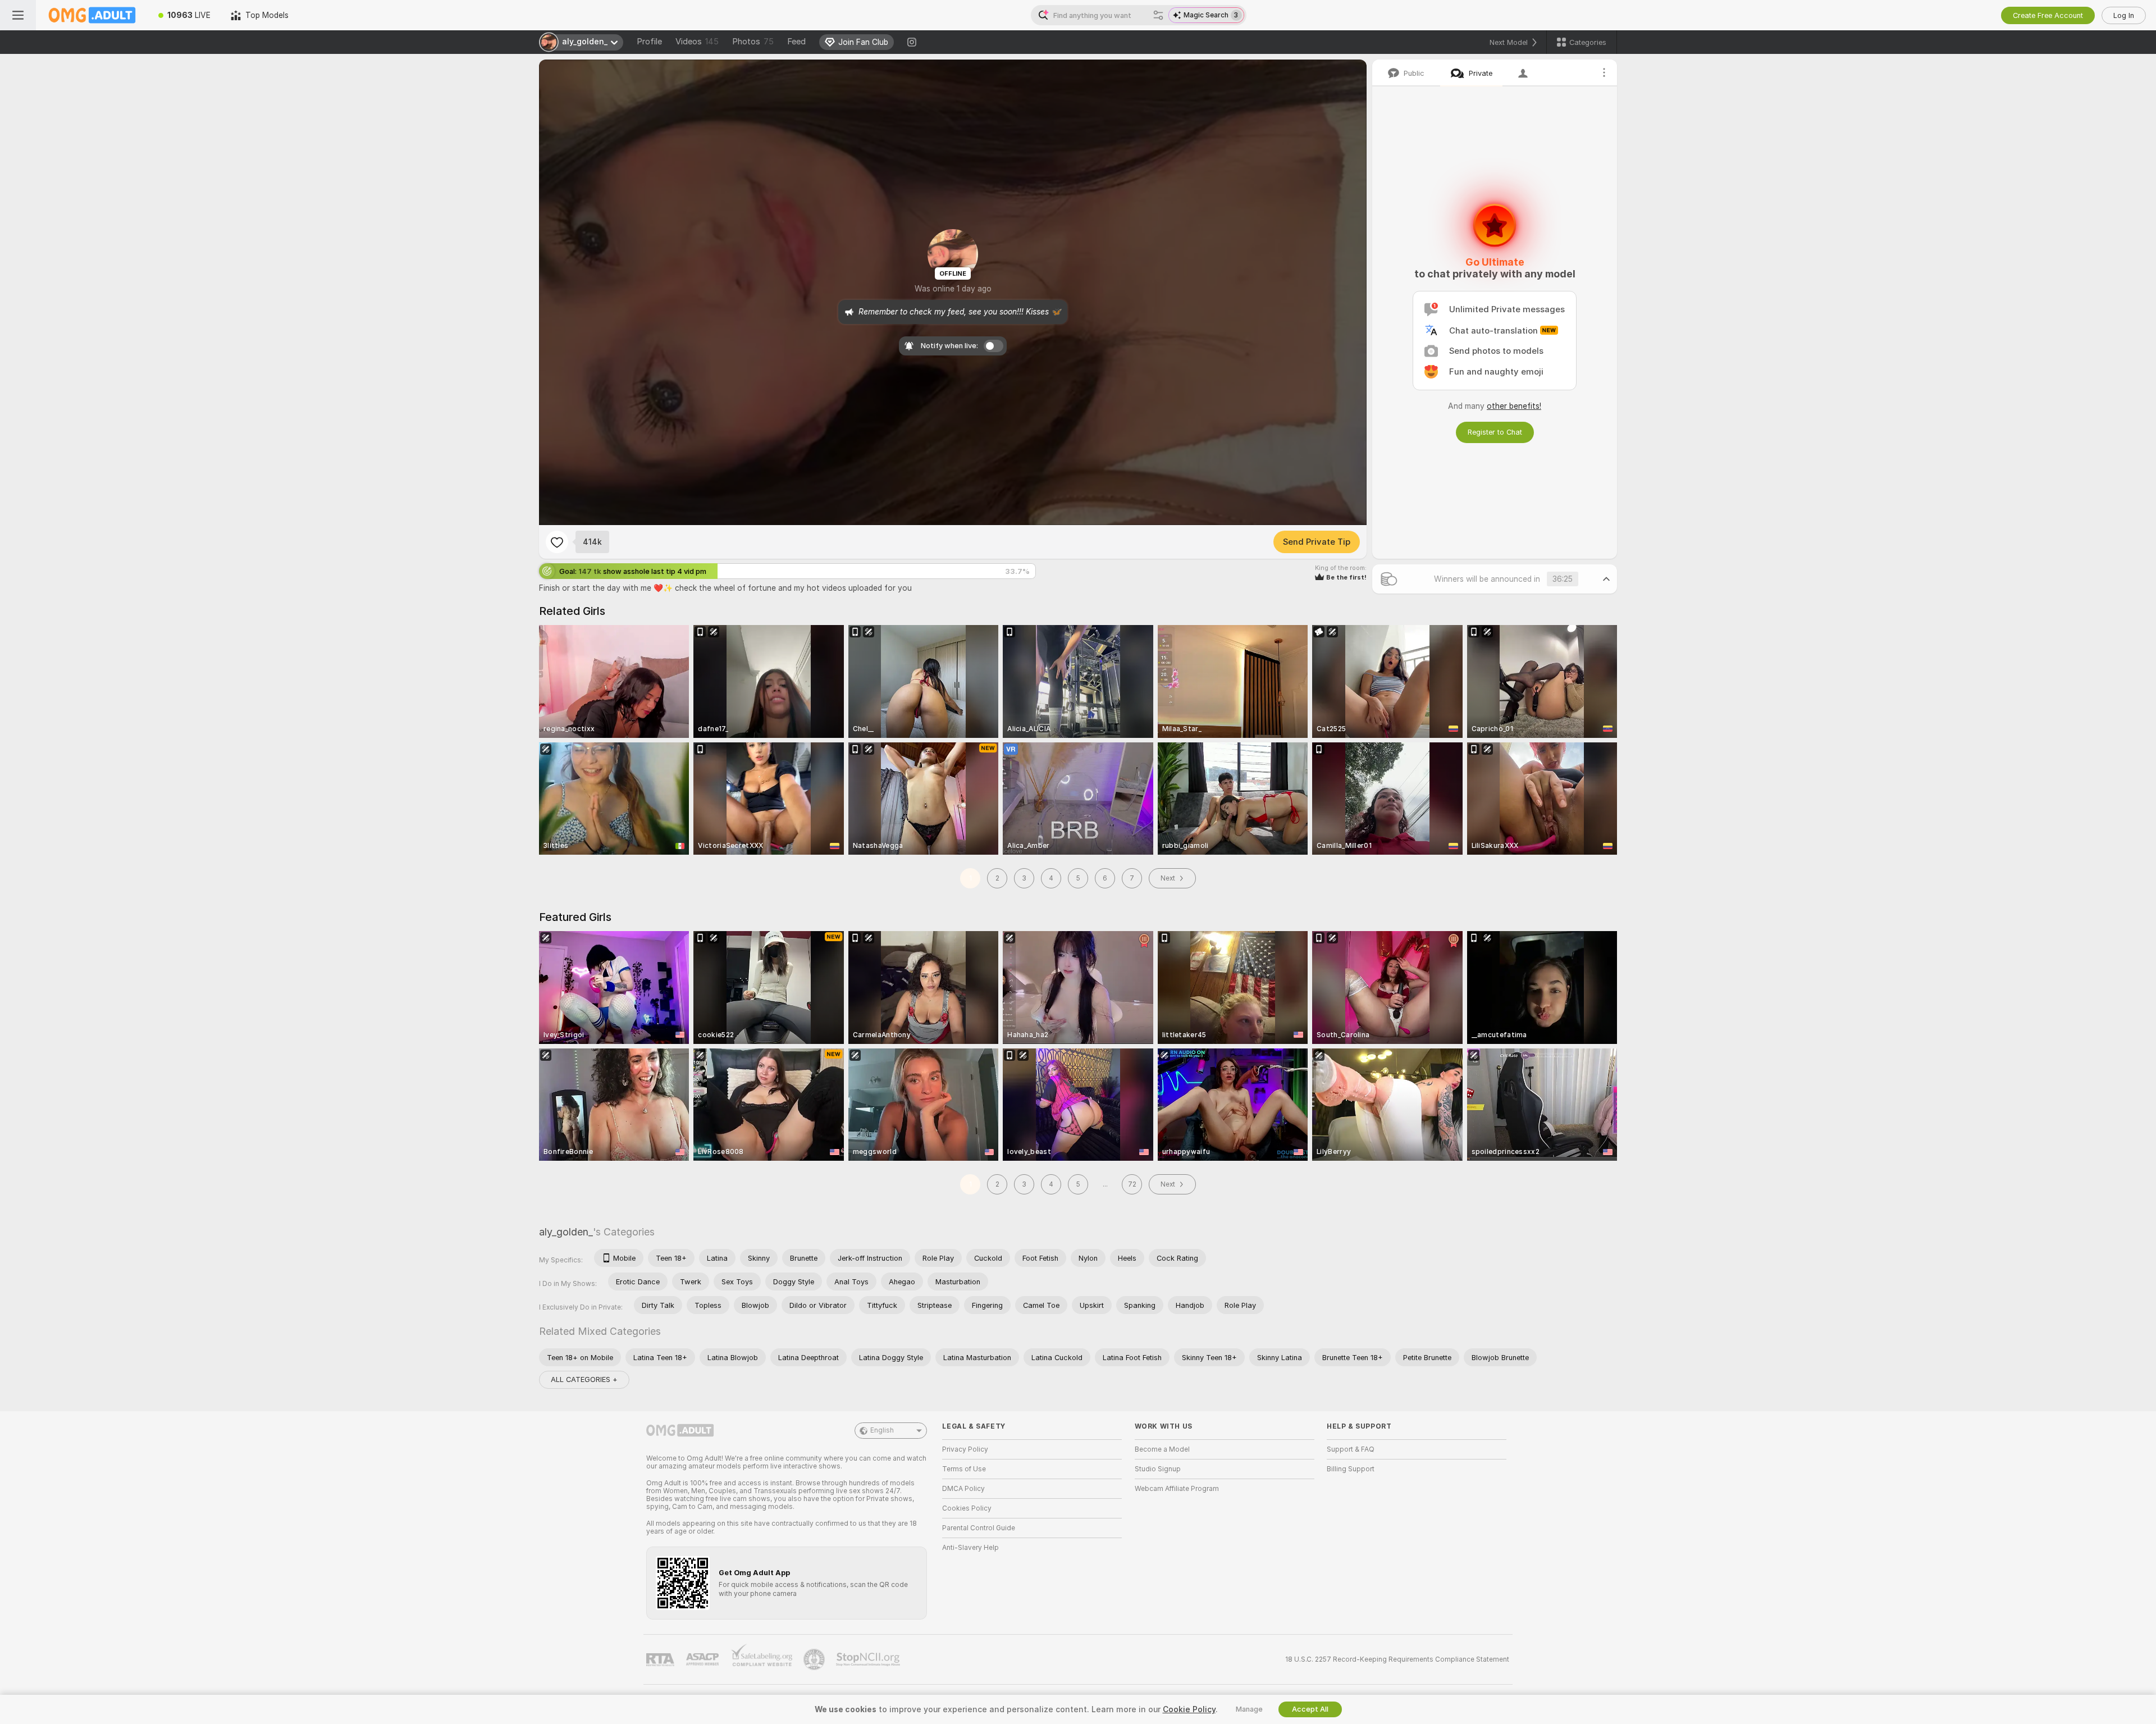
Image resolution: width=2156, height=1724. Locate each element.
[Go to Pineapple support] (815, 1659)
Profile (649, 42)
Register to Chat (1495, 432)
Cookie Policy (1189, 1709)
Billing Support (1351, 1469)
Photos (753, 42)
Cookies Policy (967, 1508)
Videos (697, 42)
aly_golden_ (566, 1232)
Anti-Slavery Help (970, 1548)
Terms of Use (964, 1469)
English (882, 1430)
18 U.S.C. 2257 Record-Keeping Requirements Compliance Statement (1397, 1659)
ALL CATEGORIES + (584, 1379)
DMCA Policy (963, 1489)
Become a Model (1162, 1449)
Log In (2124, 15)
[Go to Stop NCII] (869, 1659)
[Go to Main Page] (92, 15)
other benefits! (1514, 406)
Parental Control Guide (979, 1528)
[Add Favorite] (557, 542)
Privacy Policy (965, 1449)
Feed (796, 42)
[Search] (1158, 15)
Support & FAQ (1351, 1449)
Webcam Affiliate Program (1177, 1489)
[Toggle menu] (18, 15)
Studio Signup (1158, 1469)
